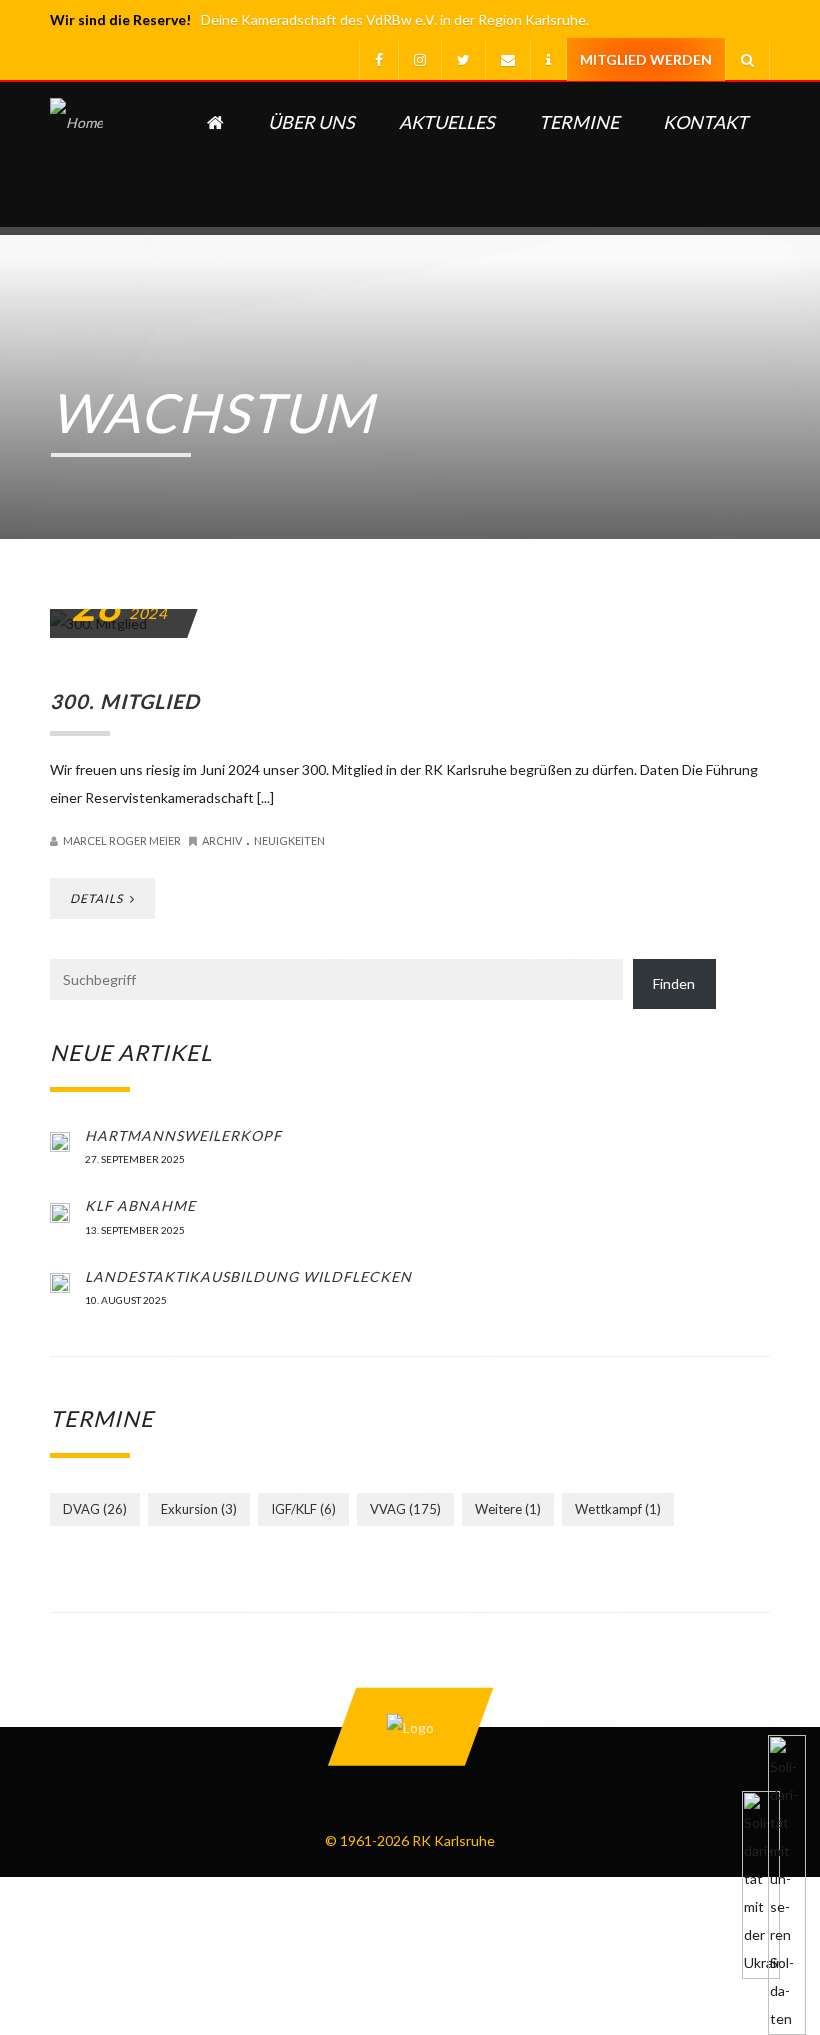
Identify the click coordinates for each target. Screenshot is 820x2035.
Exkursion (199, 1509)
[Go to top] (410, 1727)
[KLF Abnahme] (60, 1211)
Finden (674, 983)
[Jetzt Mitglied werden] (645, 60)
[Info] (548, 60)
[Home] (76, 154)
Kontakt (705, 122)
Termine (579, 122)
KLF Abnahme (140, 1205)
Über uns (311, 122)
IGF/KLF (303, 1509)
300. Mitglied (125, 701)
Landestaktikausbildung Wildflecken (248, 1276)
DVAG (95, 1509)
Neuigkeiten (289, 840)
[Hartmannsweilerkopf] (60, 1141)
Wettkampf (618, 1509)
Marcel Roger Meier (122, 840)
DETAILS (98, 898)
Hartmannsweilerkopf (183, 1135)
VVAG (405, 1509)
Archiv (222, 840)
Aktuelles (447, 122)
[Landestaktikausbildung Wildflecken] (60, 1282)
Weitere (508, 1509)
